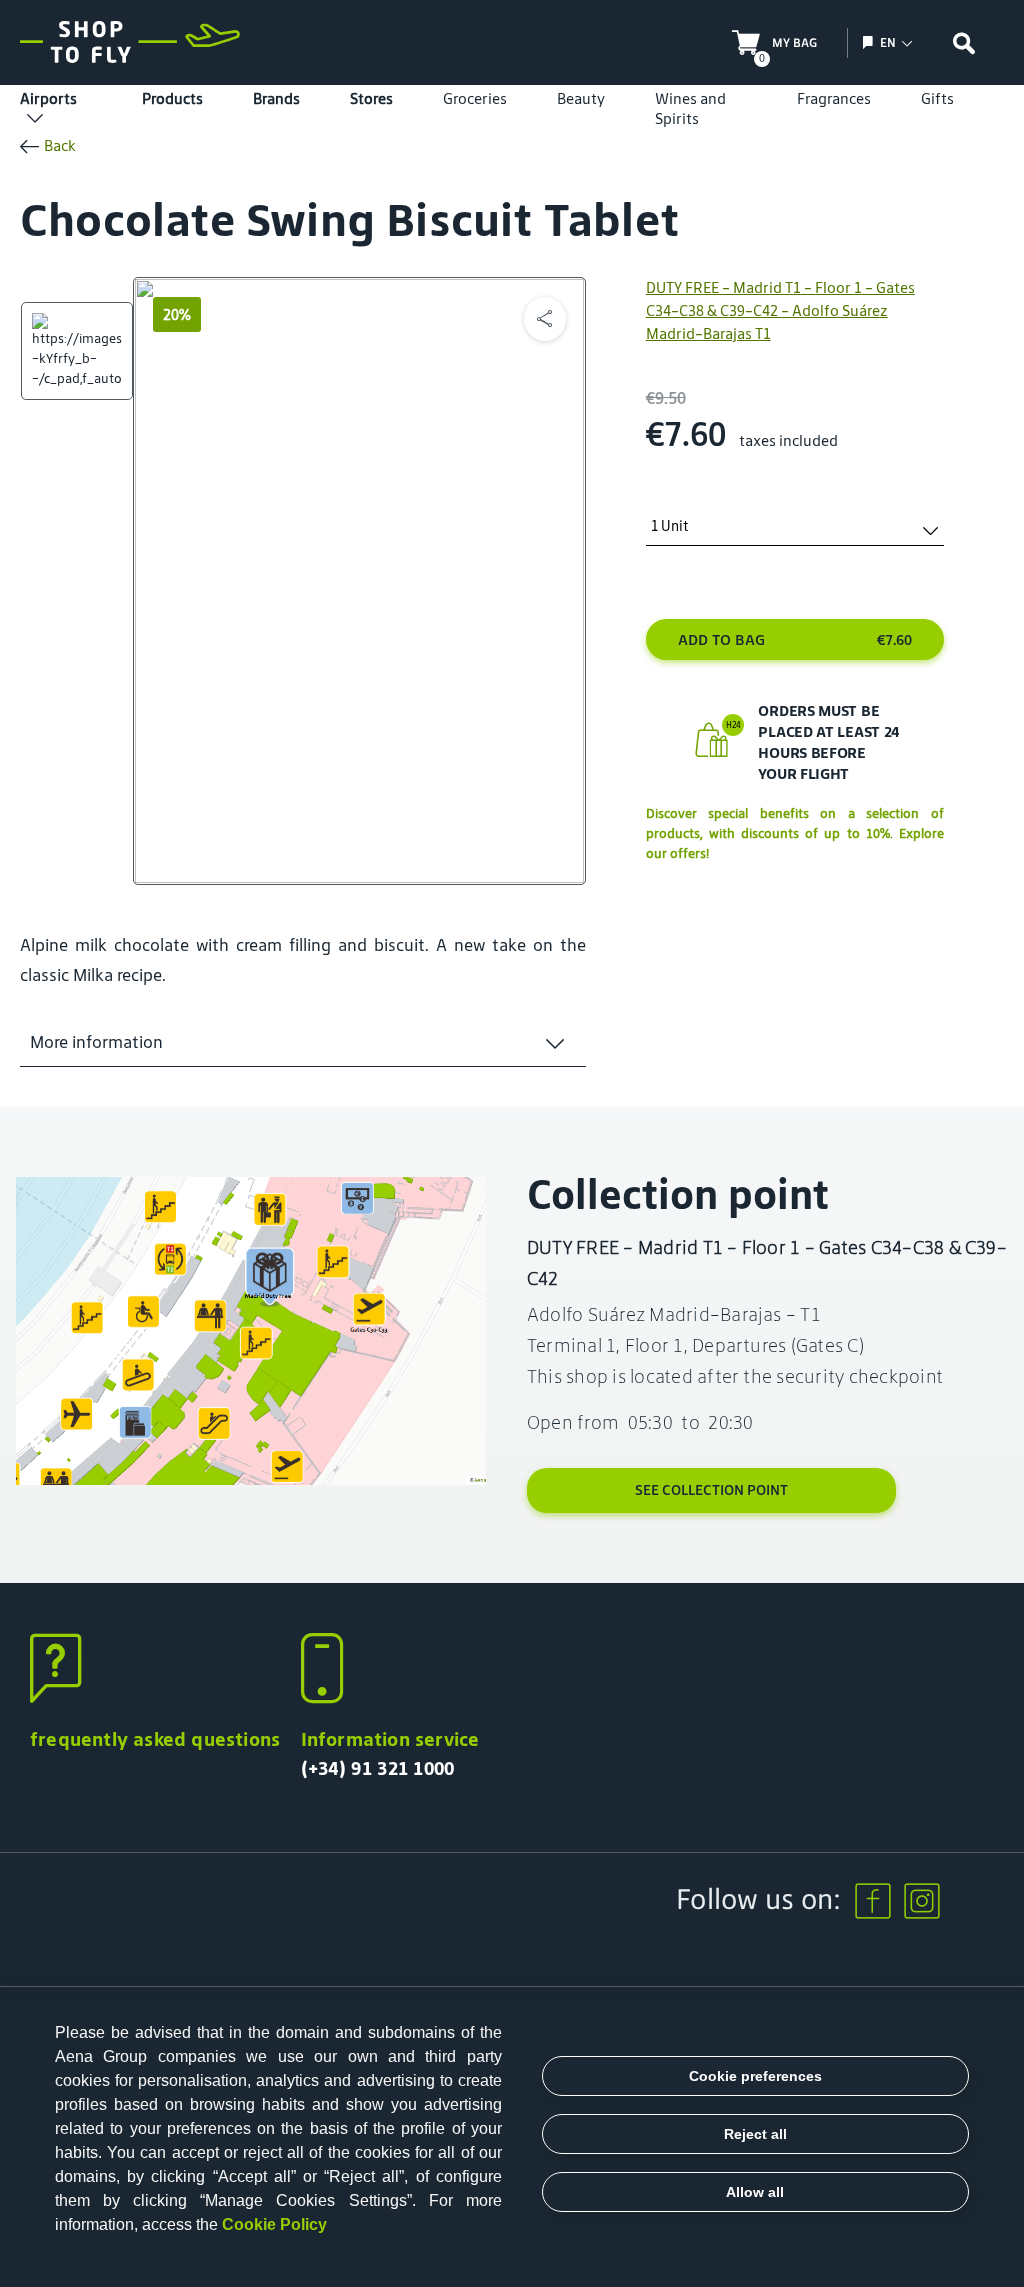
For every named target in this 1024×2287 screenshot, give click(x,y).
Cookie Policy (274, 2224)
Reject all (755, 2134)
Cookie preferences (755, 2076)
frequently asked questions (155, 1739)
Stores (371, 98)
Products (172, 98)
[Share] (545, 319)
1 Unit (670, 526)
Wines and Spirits (690, 108)
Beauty (581, 98)
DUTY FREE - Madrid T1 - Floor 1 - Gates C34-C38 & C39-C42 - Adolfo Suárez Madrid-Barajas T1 (780, 310)
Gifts (937, 98)
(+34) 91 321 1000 (378, 1768)
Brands (276, 98)
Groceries (475, 98)
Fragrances (834, 98)
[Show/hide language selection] (870, 42)
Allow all (755, 2192)
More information (96, 1042)
